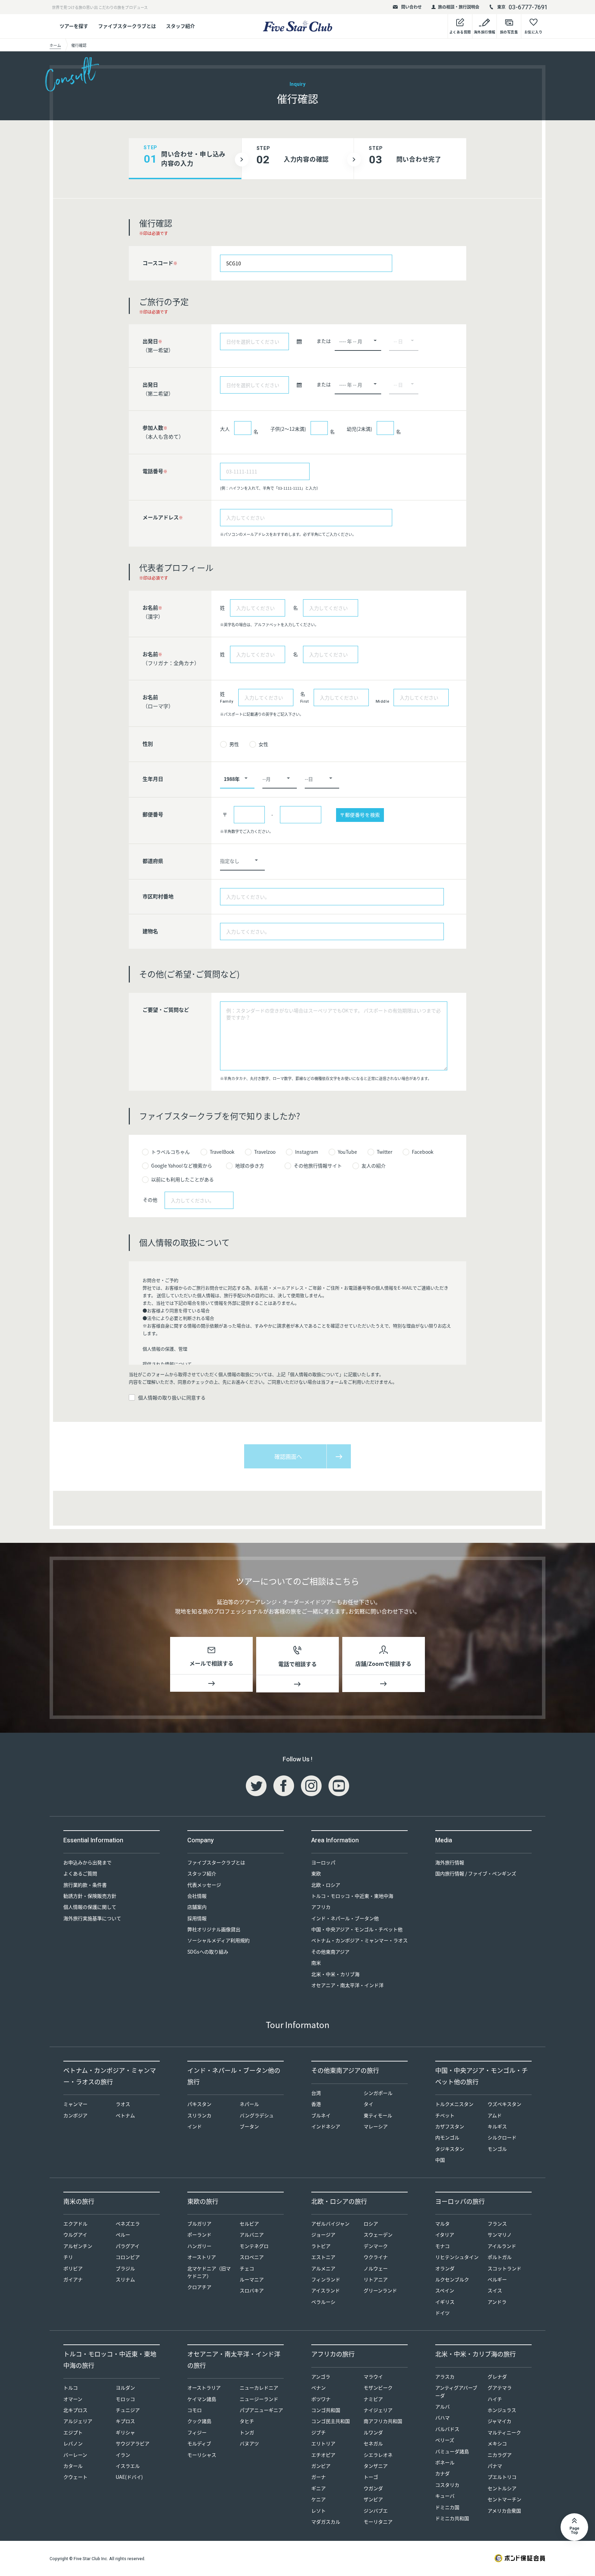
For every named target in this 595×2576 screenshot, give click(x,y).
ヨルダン (125, 2387)
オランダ (445, 2268)
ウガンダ (373, 2488)
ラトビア (321, 2246)
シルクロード (502, 2137)
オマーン (73, 2399)
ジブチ (319, 2432)
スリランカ (199, 2115)
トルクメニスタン (454, 2104)
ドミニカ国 (447, 2507)
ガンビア (321, 2466)
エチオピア (323, 2455)
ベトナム (125, 2115)
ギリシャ (125, 2432)
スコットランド (504, 2268)
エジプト (73, 2432)
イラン (123, 2455)
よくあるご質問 (80, 1873)
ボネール (445, 2462)
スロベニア (252, 2257)
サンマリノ (500, 2234)
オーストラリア (204, 2387)
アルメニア (323, 2268)
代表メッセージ (204, 1885)
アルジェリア (78, 2421)
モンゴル (497, 2149)
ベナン (319, 2387)
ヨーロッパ (323, 1862)
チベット (445, 2115)
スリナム (125, 2279)
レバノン (73, 2443)
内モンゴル (447, 2137)
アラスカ (445, 2376)
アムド (495, 2115)
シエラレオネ (378, 2455)
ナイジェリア (378, 2410)
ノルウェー (376, 2268)
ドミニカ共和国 (452, 2518)
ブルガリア (199, 2223)
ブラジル (125, 2268)
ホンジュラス (502, 2410)
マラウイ (373, 2376)
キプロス (125, 2421)
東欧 (316, 1873)
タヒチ (247, 2421)
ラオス (123, 2104)
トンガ (247, 2432)
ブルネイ (321, 2115)
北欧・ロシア (326, 1885)
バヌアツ (249, 2443)
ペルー (123, 2234)
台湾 (316, 2093)
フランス (497, 2223)
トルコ (71, 2387)
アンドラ (497, 2302)
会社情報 (197, 1896)
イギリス (445, 2302)
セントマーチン (504, 2499)
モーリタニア (378, 2522)
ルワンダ (373, 2432)
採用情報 (197, 1918)
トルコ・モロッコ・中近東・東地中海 (352, 1896)
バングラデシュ (257, 2115)
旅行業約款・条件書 (85, 1885)
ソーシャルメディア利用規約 (218, 1940)
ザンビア (373, 2499)
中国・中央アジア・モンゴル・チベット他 (357, 1929)
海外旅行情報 (450, 1862)
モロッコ (125, 2399)
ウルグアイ (75, 2234)
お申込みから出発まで (87, 1862)
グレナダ (497, 2376)
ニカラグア (500, 2455)
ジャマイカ (499, 2421)
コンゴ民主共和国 (331, 2421)
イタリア (445, 2234)
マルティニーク (504, 2432)
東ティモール (378, 2115)
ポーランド (199, 2234)
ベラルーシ (323, 2302)
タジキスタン (450, 2149)
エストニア (323, 2257)
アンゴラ (321, 2376)
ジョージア (323, 2234)
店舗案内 (197, 1907)
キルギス (497, 2126)
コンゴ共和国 (326, 2410)
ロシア (371, 2223)
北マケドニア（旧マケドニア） (209, 2272)
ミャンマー (75, 2104)
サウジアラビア (133, 2443)
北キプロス (75, 2410)
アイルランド (502, 2246)
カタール (73, 2466)
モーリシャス (202, 2455)
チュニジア (128, 2410)
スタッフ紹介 (180, 26)
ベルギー (497, 2279)
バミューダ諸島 (452, 2451)
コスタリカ (447, 2485)
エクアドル (75, 2223)
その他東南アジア (330, 1952)
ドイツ (442, 2313)
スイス (495, 2290)
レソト (319, 2511)
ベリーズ (445, 2440)
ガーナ (319, 2477)
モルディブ (199, 2443)
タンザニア (376, 2466)
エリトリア (323, 2443)
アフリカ (321, 1907)
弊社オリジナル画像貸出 (214, 1929)
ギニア (319, 2488)
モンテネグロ (254, 2246)
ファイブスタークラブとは (127, 26)
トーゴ (371, 2477)
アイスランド (326, 2290)
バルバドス (447, 2429)
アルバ (442, 2406)
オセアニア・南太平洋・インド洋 (347, 1985)
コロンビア (128, 2257)
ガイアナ (73, 2279)
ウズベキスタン (504, 2104)
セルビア (249, 2223)
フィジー (197, 2432)
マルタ (442, 2223)
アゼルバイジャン (330, 2223)
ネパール (249, 2104)
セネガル (373, 2443)
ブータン (249, 2126)
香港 (316, 2104)
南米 (316, 1963)
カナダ (442, 2473)
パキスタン (199, 2104)
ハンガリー (199, 2246)
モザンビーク (378, 2387)
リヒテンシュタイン (457, 2257)
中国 (440, 2160)
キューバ (445, 2496)
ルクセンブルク (452, 2279)
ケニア (319, 2499)
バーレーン (75, 2455)
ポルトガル (500, 2257)
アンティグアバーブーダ (456, 2391)
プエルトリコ (502, 2477)
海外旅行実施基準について (92, 1918)
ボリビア (73, 2268)
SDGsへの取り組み (208, 1952)
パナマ (495, 2466)
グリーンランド (380, 2290)
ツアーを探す (74, 26)
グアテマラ (500, 2387)
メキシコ (497, 2443)
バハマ (442, 2417)
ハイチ (495, 2399)
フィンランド (326, 2279)
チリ (68, 2257)
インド (195, 2126)
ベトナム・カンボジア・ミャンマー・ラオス (359, 1940)
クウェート (75, 2477)
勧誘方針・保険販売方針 (90, 1896)
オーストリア (202, 2257)
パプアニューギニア (261, 2410)
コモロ (195, 2410)
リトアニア (376, 2279)
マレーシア (376, 2126)
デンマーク (376, 2246)
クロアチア (199, 2287)
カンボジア (75, 2115)
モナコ (442, 2246)
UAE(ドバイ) (129, 2477)
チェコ (247, 2268)
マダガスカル (326, 2522)
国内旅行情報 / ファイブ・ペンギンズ (476, 1873)
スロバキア (252, 2290)
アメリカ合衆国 (504, 2511)
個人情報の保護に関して (90, 1907)
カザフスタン (450, 2126)
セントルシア (502, 2488)
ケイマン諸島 (202, 2399)
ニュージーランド (259, 2399)
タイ (368, 2104)
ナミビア (373, 2399)
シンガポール (378, 2093)
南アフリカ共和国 (383, 2421)
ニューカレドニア (259, 2387)
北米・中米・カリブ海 (335, 1974)
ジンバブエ (376, 2511)
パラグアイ (128, 2246)
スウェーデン (378, 2234)
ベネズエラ (128, 2223)
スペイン (445, 2290)
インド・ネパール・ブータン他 (345, 1918)
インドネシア (326, 2126)
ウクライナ (376, 2257)
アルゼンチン (78, 2246)
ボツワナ (321, 2399)
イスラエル (128, 2466)
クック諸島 (199, 2421)
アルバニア (252, 2234)
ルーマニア (252, 2279)
